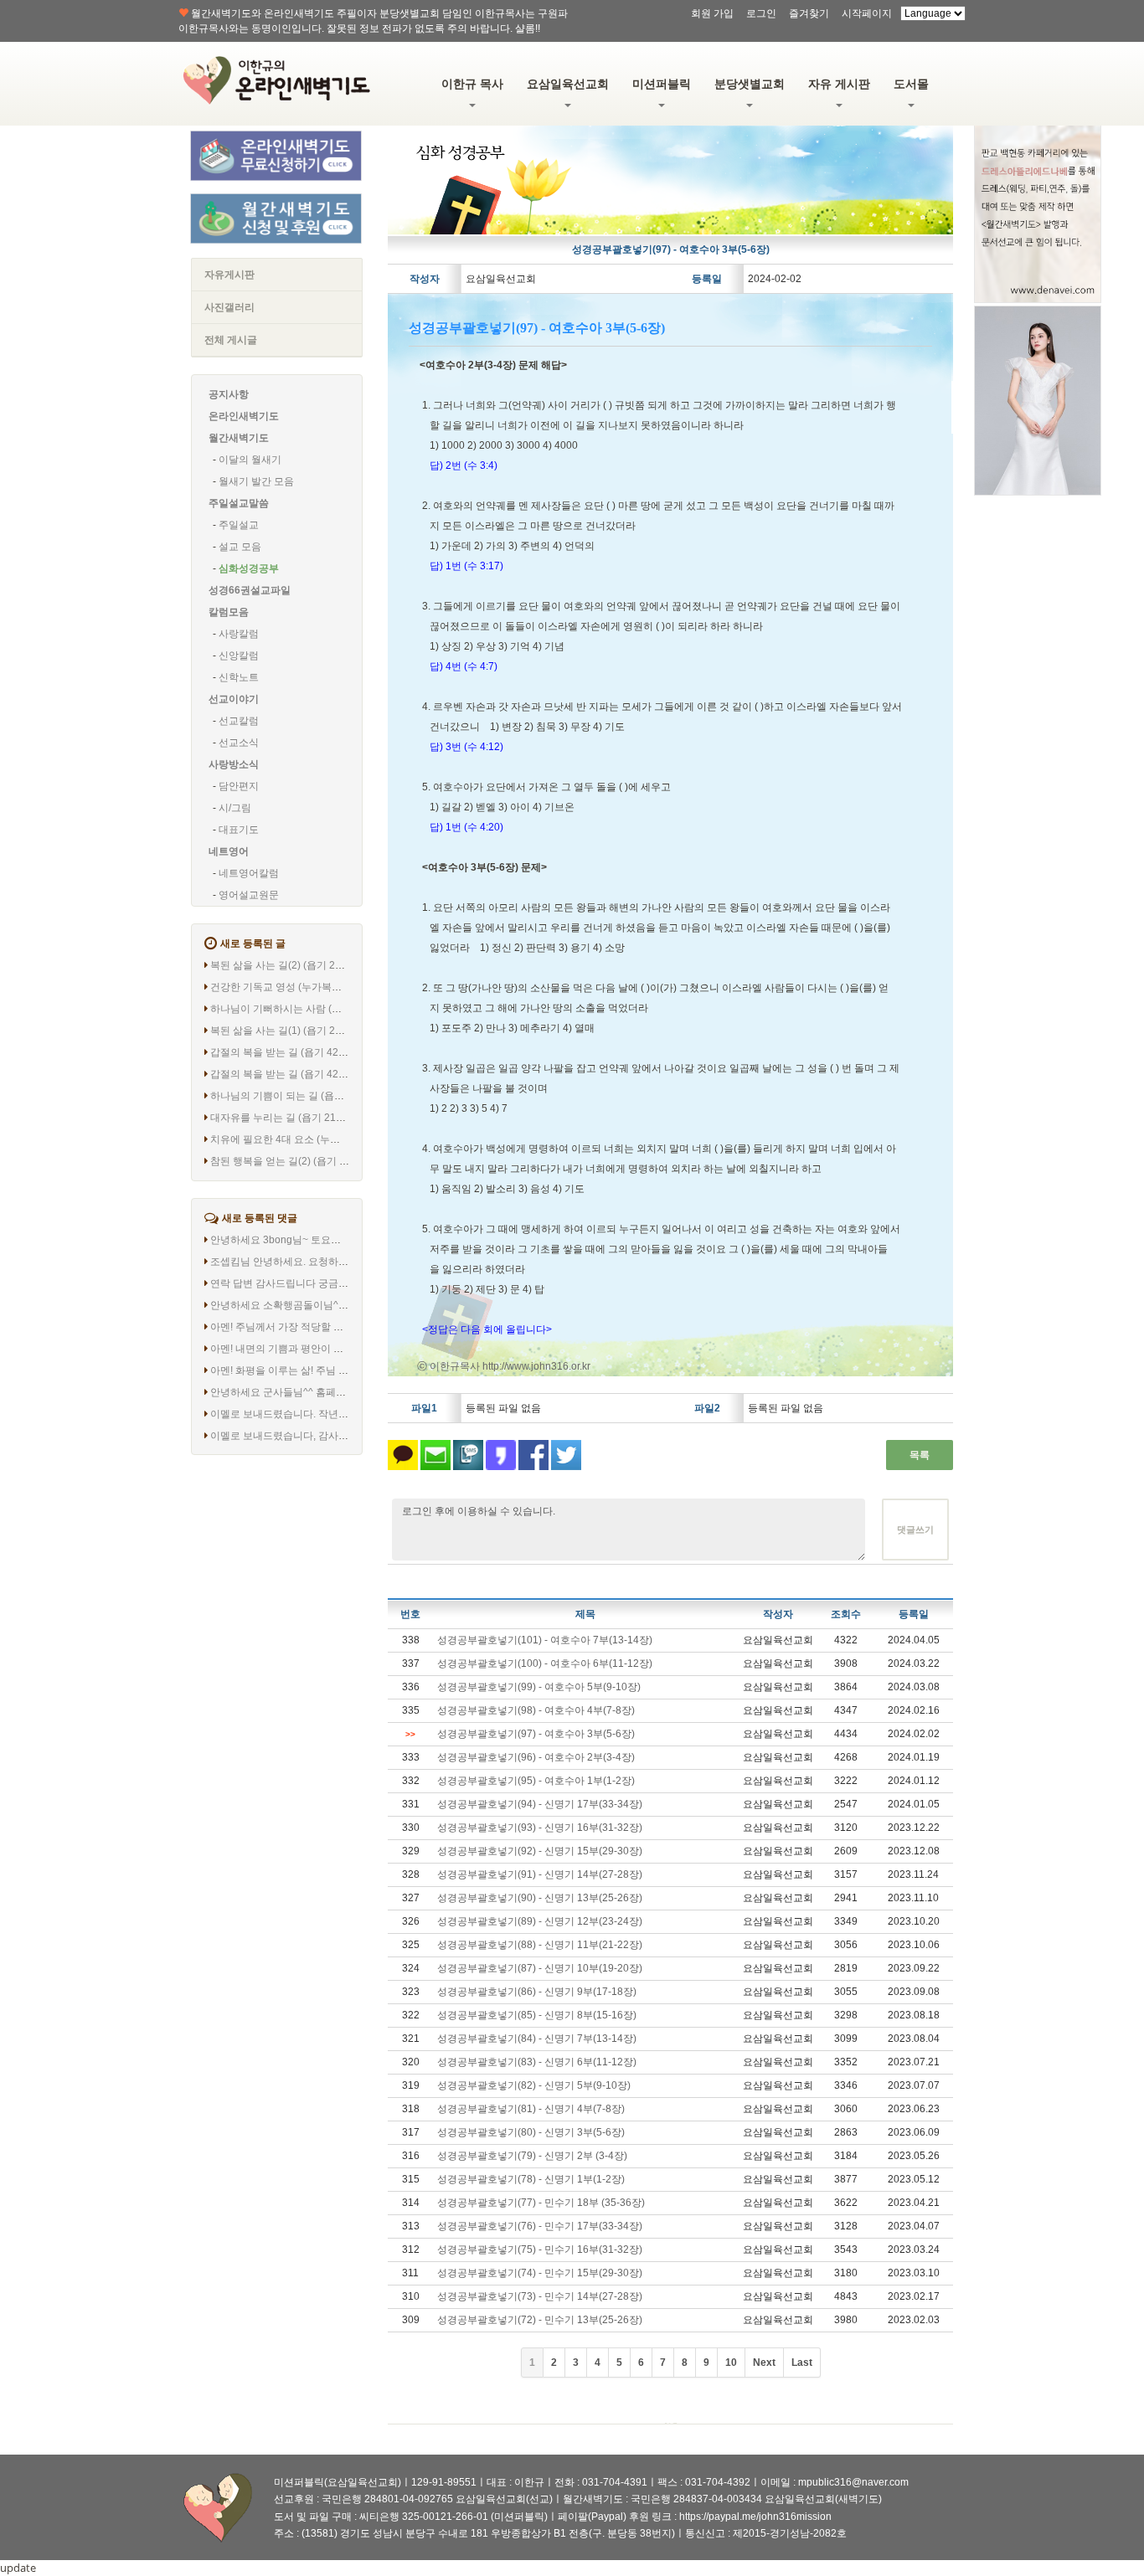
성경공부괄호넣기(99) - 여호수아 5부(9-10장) (539, 1687)
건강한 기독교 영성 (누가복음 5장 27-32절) (307, 987)
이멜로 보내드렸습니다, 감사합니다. (291, 1436)
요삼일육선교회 (568, 84)
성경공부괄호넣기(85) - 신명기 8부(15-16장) (537, 2015)
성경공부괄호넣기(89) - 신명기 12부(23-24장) (540, 1921)
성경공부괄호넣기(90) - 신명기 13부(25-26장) (540, 1898)
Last (802, 2363)
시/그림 (235, 808)
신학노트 (239, 677)
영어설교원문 (249, 895)
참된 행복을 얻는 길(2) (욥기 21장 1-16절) (304, 1161)
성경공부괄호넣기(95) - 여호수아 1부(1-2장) (536, 1781)
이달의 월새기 (250, 460)
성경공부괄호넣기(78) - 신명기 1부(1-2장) (531, 2179)
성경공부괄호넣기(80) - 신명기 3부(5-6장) (531, 2132)
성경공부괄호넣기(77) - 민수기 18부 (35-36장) (541, 2203)
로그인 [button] (761, 13)
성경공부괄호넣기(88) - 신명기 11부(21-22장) (540, 1945)
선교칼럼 (239, 721)
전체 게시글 (231, 340)
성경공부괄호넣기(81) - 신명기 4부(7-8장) (531, 2109)
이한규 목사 (472, 84)
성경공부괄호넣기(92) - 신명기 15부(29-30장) (540, 1851)
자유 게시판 (839, 84)
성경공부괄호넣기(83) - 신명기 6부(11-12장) (537, 2062)
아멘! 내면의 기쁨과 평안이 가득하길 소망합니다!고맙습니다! (346, 1349)
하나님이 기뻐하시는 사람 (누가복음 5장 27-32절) (322, 1009)
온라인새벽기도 (244, 416)
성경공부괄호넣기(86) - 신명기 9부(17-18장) (537, 1992)
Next (764, 2363)
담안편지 (239, 786)
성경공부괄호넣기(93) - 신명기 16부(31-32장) (540, 1828)
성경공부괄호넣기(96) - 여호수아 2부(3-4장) (536, 1757)
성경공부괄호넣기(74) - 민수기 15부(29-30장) (540, 2273)
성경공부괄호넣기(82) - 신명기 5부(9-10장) (534, 2085)
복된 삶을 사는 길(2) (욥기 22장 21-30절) (302, 965)
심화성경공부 (249, 568)
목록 (920, 1455)
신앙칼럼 (239, 656)
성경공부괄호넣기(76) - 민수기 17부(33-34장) (540, 2226)
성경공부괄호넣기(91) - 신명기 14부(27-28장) (540, 1874)
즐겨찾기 (809, 13)
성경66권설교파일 (250, 590)
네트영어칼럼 (249, 873)
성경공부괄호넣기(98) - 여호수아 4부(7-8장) (536, 1710)
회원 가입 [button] (712, 13)
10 (731, 2363)
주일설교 (239, 525)
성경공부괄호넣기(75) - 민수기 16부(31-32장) (540, 2250)
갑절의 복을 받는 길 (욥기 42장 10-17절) (301, 1052)
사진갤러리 (229, 307)
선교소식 (239, 743)
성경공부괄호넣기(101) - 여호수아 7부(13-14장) (545, 1640)
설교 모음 (240, 547)
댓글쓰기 (915, 1530)
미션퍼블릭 (662, 84)
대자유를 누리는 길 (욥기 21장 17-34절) (299, 1118)
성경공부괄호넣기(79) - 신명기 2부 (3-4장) (532, 2156)
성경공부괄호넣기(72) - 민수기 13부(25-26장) (540, 2320)
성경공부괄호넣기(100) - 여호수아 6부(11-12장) (545, 1663)
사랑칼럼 (239, 634)
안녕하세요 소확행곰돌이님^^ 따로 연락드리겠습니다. (331, 1305)
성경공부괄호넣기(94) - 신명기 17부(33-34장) (540, 1804)
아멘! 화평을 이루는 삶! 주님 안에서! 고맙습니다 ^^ (323, 1370)
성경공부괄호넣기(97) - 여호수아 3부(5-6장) (536, 1734)
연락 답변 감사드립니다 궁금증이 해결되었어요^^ (321, 1283)
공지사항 (229, 394)
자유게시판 (229, 275)
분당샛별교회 (750, 84)
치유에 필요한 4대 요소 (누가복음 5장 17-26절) (316, 1139)
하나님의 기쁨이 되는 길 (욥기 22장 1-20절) (308, 1096)
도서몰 (911, 84)
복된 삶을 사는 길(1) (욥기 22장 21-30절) (302, 1031)
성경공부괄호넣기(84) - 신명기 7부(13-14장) (537, 2039)
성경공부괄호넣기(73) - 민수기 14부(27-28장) (540, 2296)
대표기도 (239, 830)
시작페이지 (867, 13)
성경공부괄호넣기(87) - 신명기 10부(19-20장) (540, 1968)
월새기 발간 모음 (256, 481)
